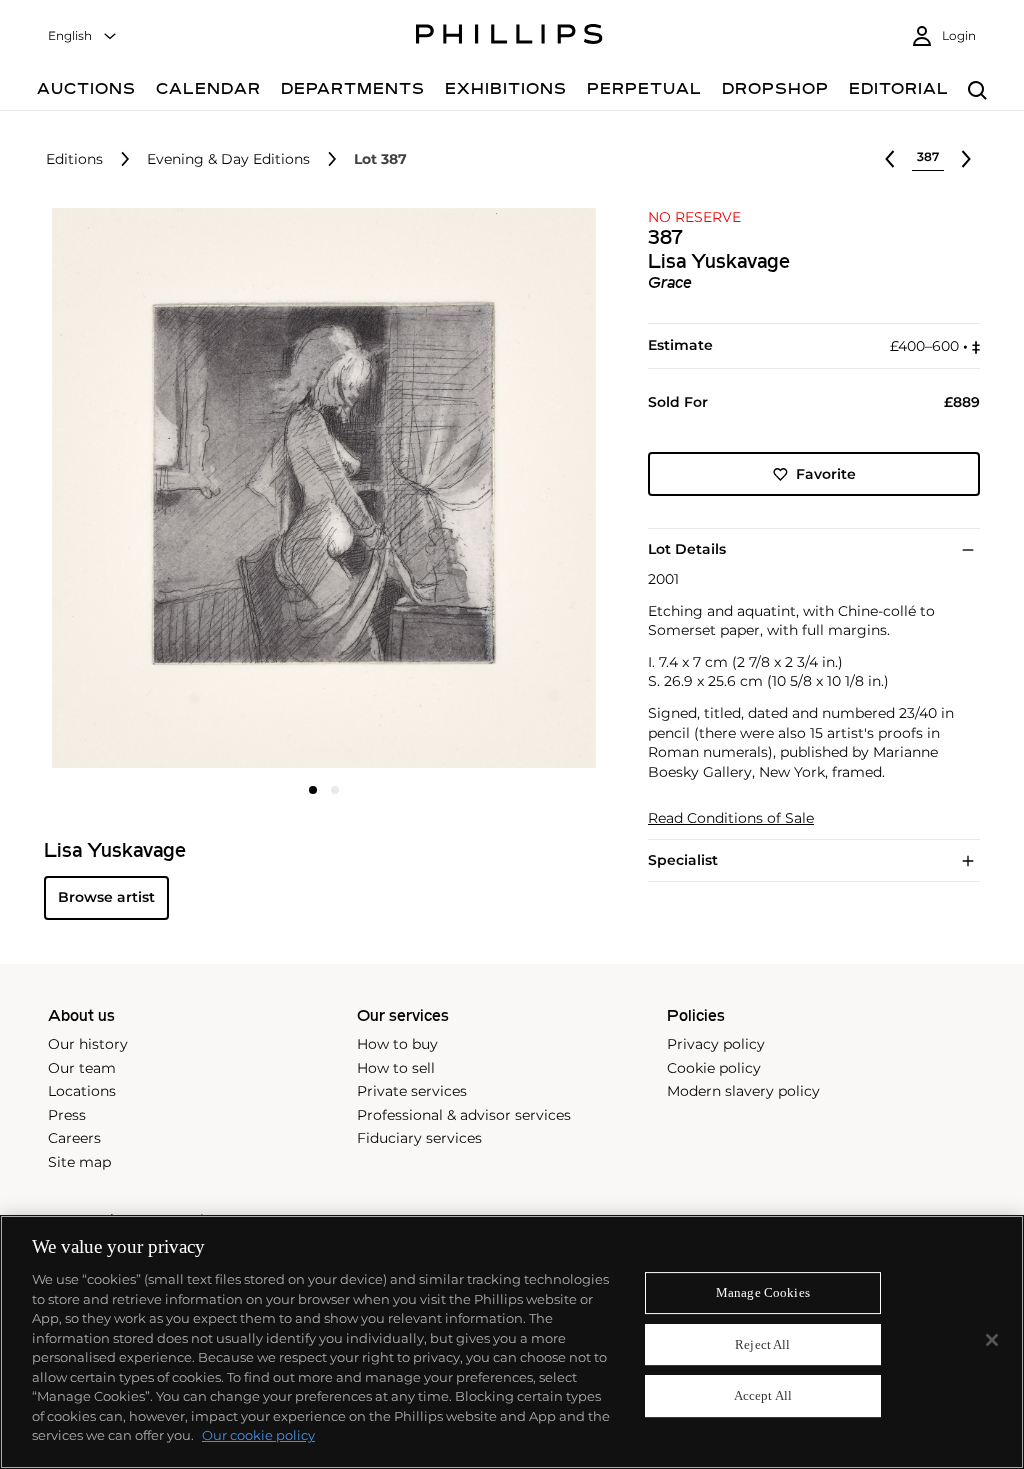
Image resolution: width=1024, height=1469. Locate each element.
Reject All (762, 1344)
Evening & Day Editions (228, 159)
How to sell (396, 1068)
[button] (318, 488)
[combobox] (83, 36)
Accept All (763, 1396)
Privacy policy (716, 1044)
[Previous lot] (890, 159)
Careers (74, 1138)
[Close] (992, 1340)
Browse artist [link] (106, 897)
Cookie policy (714, 1068)
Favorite (826, 474)
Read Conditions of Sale (731, 818)
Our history (88, 1044)
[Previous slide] (137, 490)
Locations (82, 1091)
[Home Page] (509, 37)
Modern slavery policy (743, 1091)
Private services (412, 1091)
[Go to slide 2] (335, 790)
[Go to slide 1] (313, 790)
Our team (82, 1068)
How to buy (397, 1044)
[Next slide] (511, 490)
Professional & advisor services (464, 1115)
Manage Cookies (763, 1292)
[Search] (977, 91)
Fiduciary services (419, 1138)
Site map (79, 1162)
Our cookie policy (258, 1435)
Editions (74, 159)
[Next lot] (966, 159)
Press (67, 1115)
